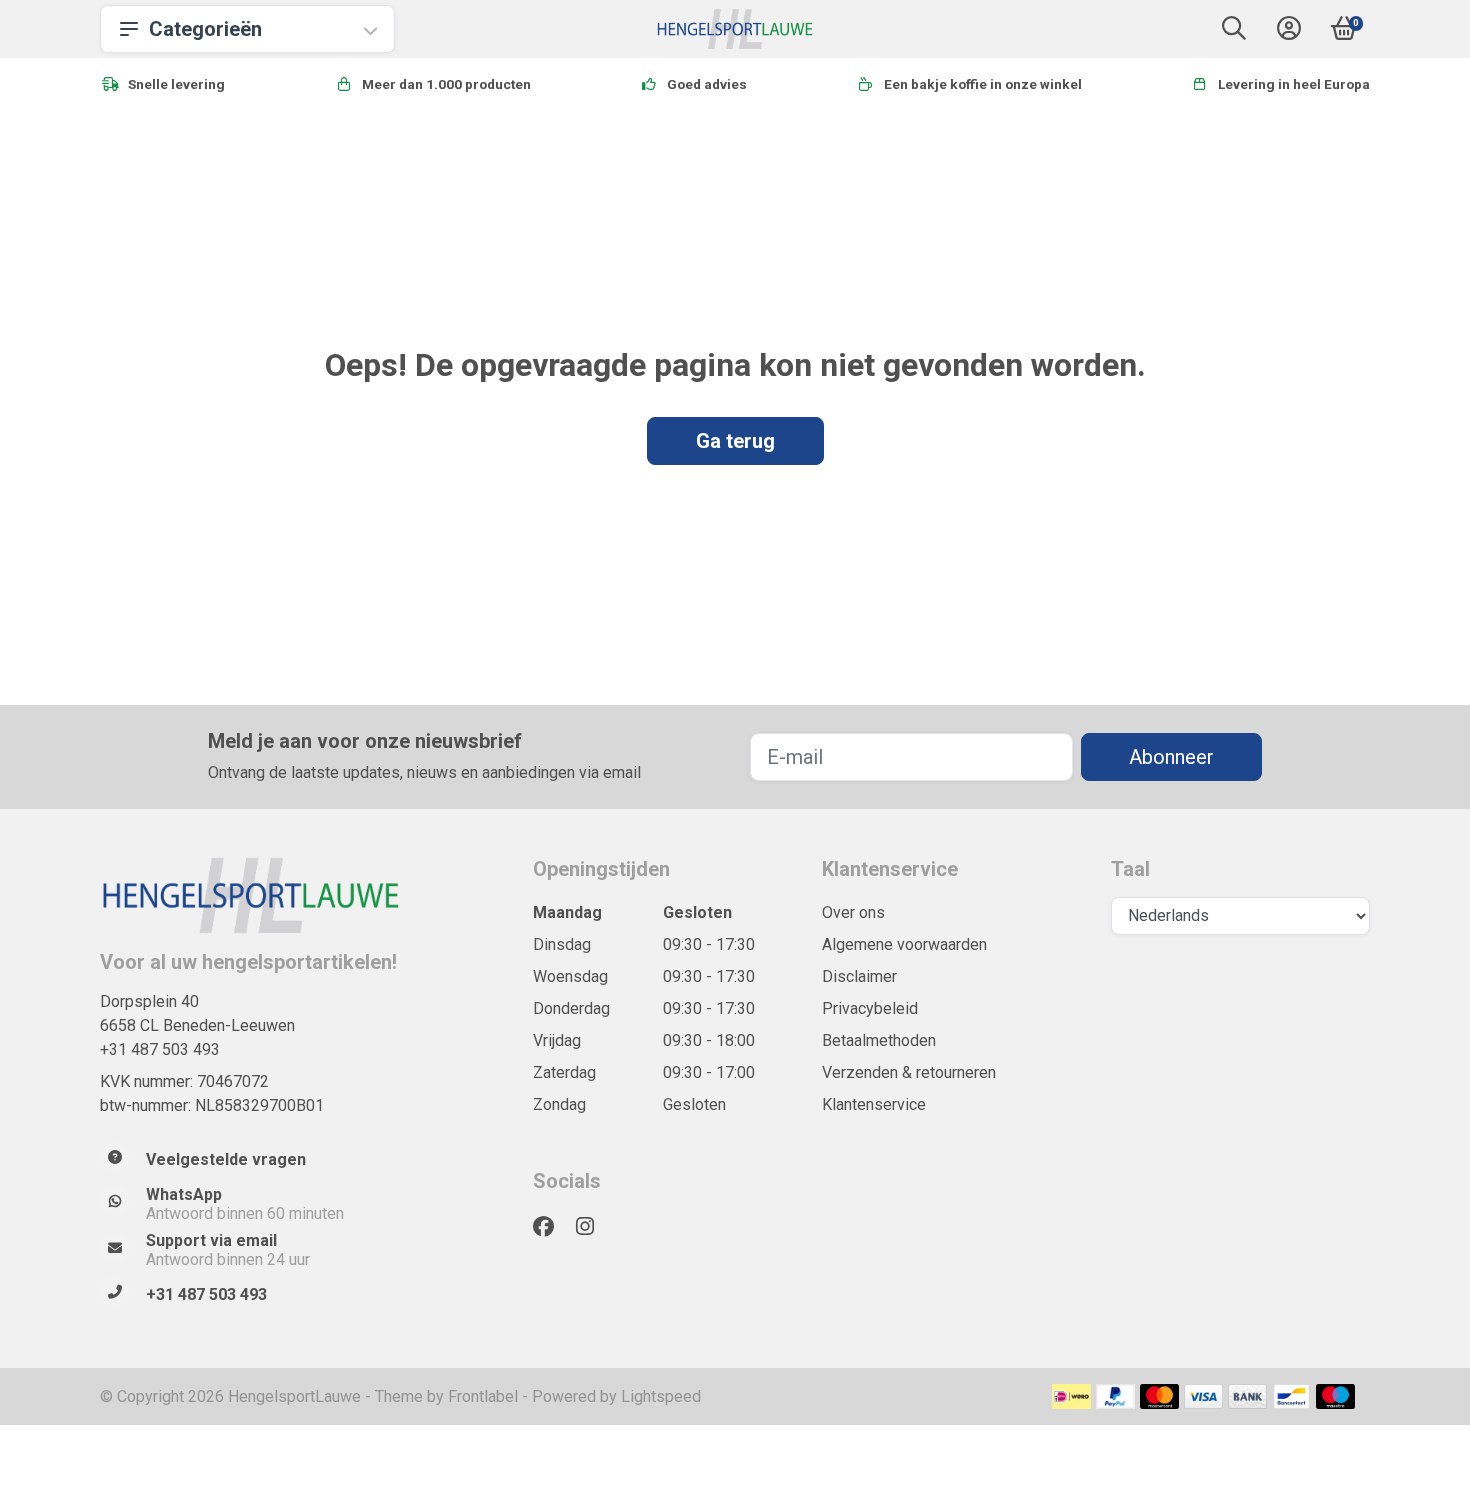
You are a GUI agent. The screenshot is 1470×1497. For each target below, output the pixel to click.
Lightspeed (661, 1396)
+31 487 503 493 (160, 1049)
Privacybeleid (870, 1008)
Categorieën (205, 29)
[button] (1234, 32)
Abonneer (1171, 757)
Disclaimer (859, 976)
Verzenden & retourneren (909, 1072)
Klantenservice (874, 1104)
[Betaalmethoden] (1071, 1396)
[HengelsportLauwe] (735, 29)
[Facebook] (551, 1227)
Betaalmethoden (879, 1040)
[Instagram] (593, 1227)
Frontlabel (483, 1396)
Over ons (853, 912)
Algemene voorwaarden (904, 944)
